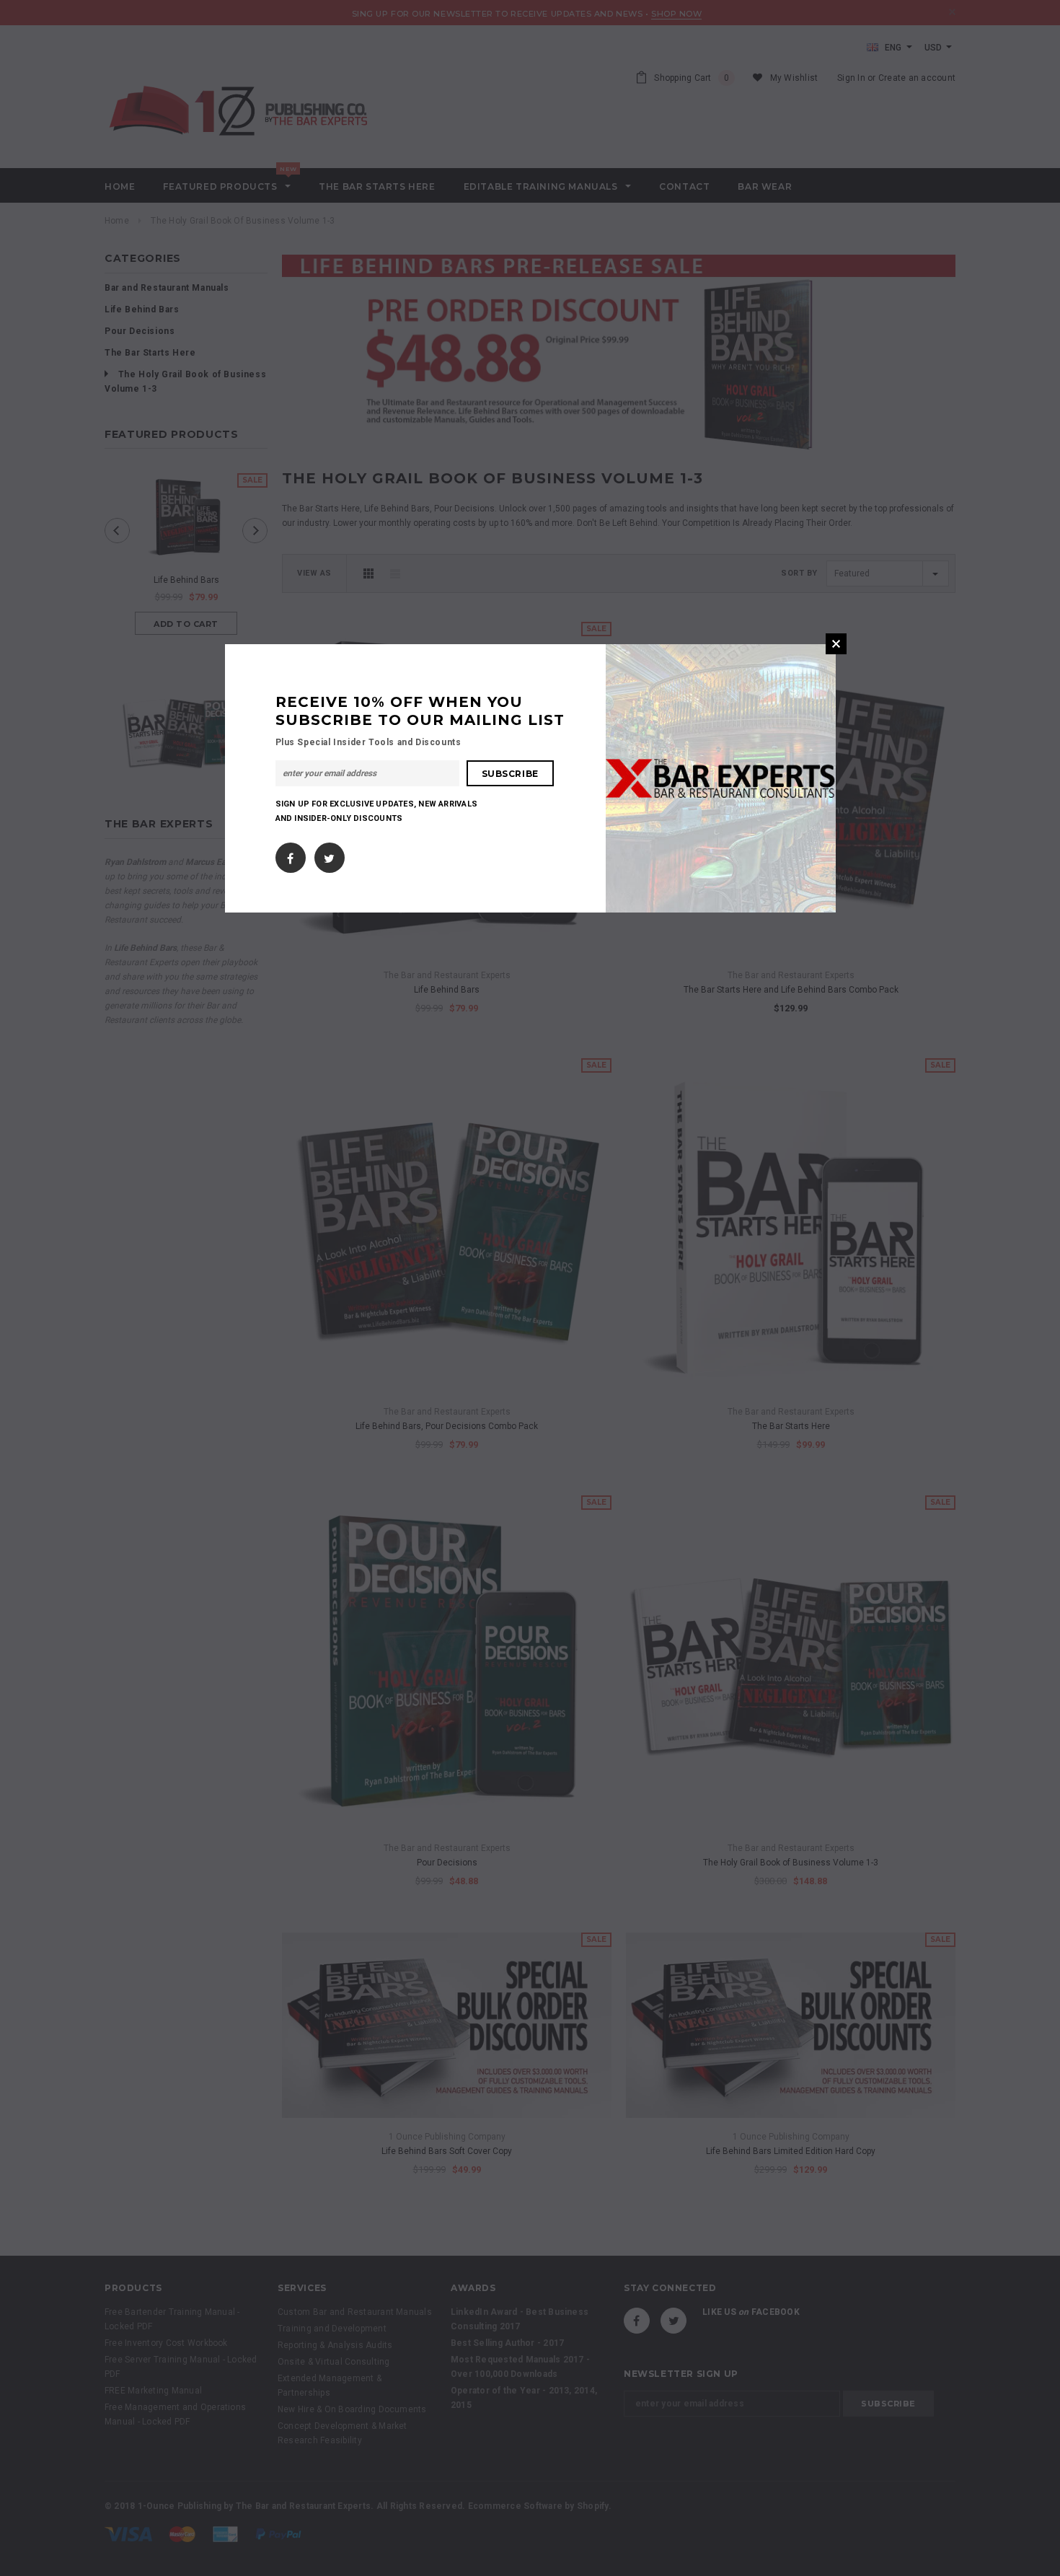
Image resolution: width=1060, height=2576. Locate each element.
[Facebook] (290, 855)
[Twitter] (329, 855)
